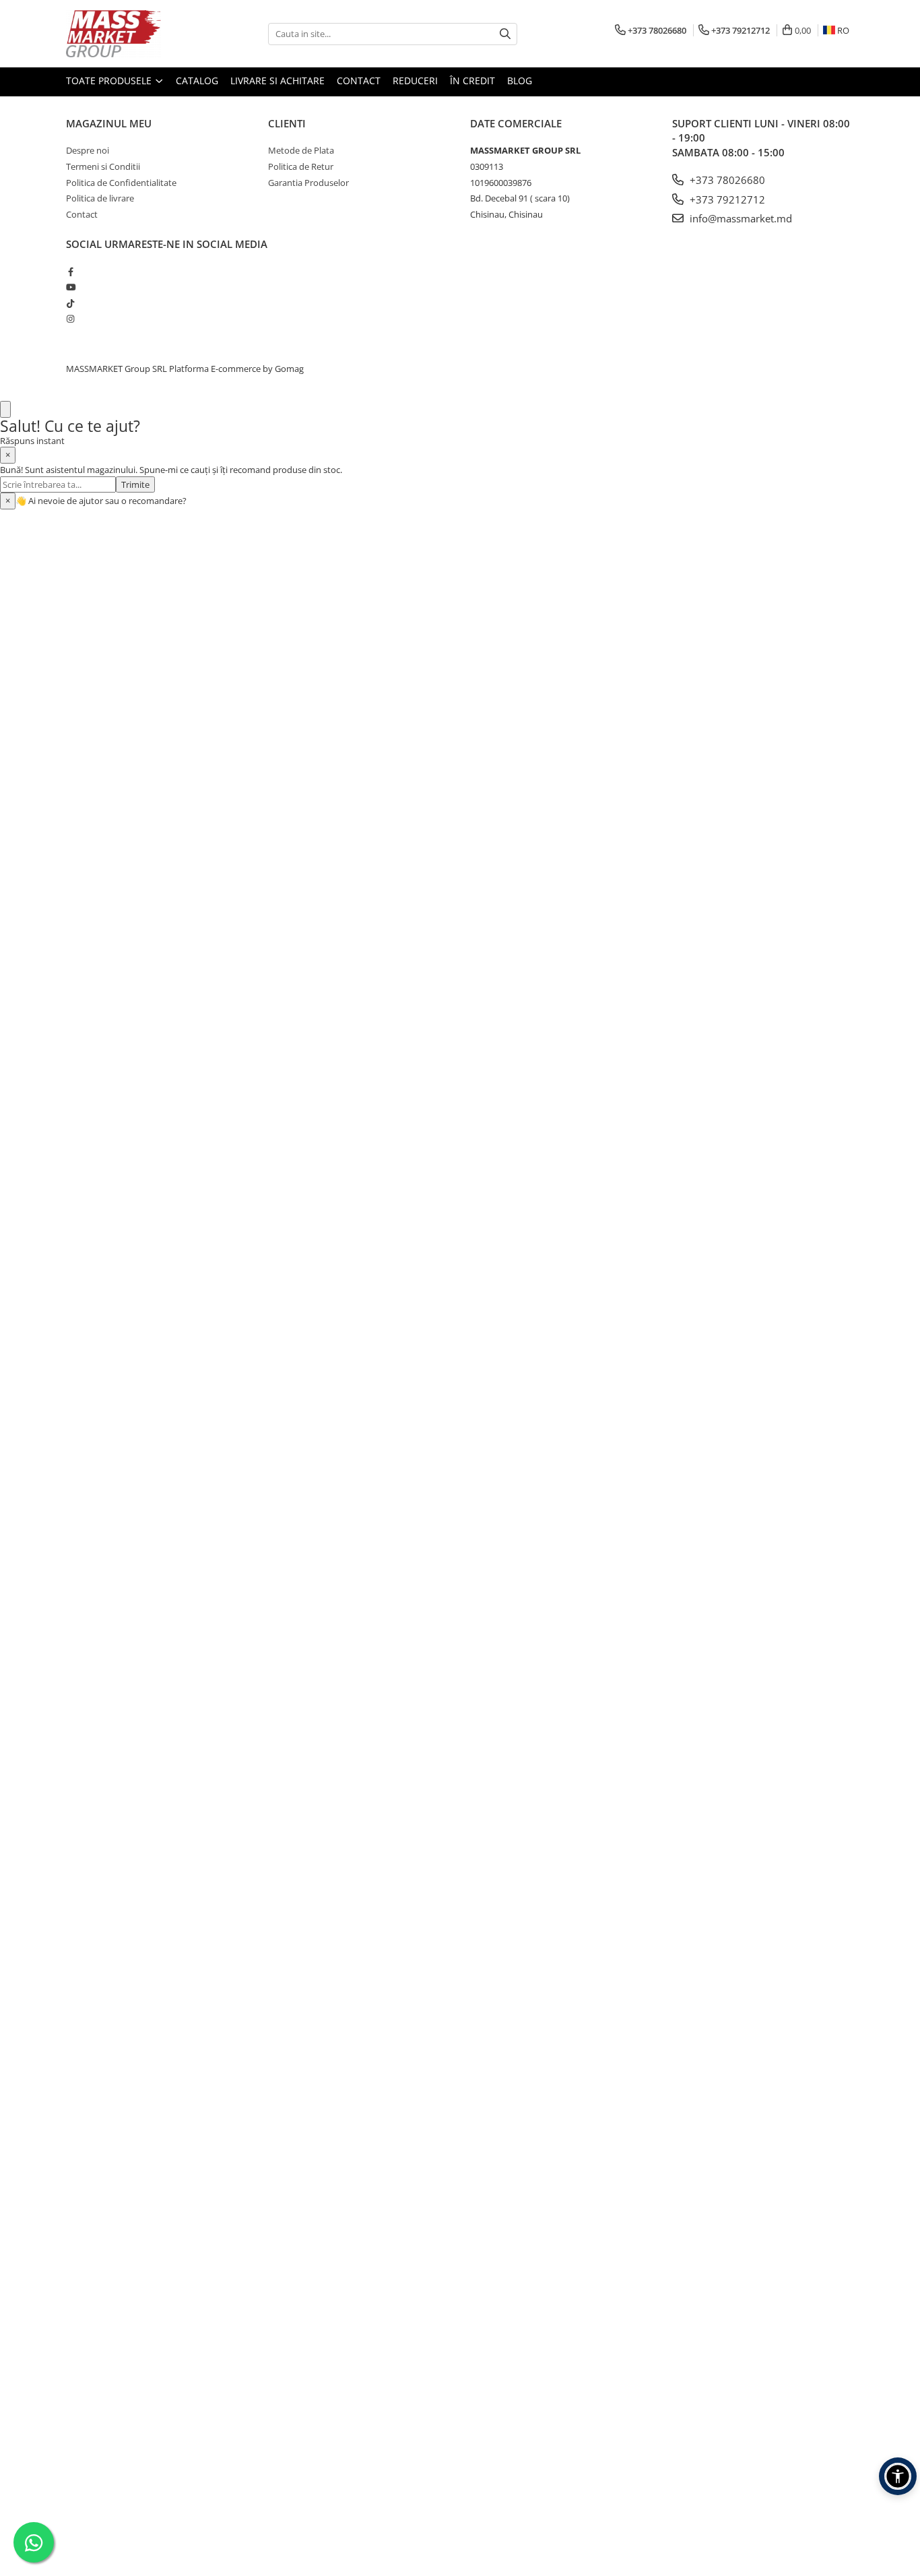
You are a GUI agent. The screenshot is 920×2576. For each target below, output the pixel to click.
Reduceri (415, 81)
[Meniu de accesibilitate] (898, 2476)
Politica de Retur (301, 166)
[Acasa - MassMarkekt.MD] (133, 34)
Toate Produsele (110, 81)
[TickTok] (70, 303)
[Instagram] (70, 319)
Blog (520, 81)
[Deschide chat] (5, 409)
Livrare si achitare (277, 81)
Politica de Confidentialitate (121, 183)
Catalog (197, 81)
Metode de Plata (301, 150)
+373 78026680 (726, 180)
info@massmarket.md (740, 218)
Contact (359, 81)
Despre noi (88, 150)
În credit (472, 81)
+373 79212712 (726, 199)
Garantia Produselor (308, 183)
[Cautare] (505, 34)
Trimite (135, 484)
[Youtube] (70, 287)
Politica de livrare (100, 198)
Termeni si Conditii (103, 166)
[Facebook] (70, 272)
